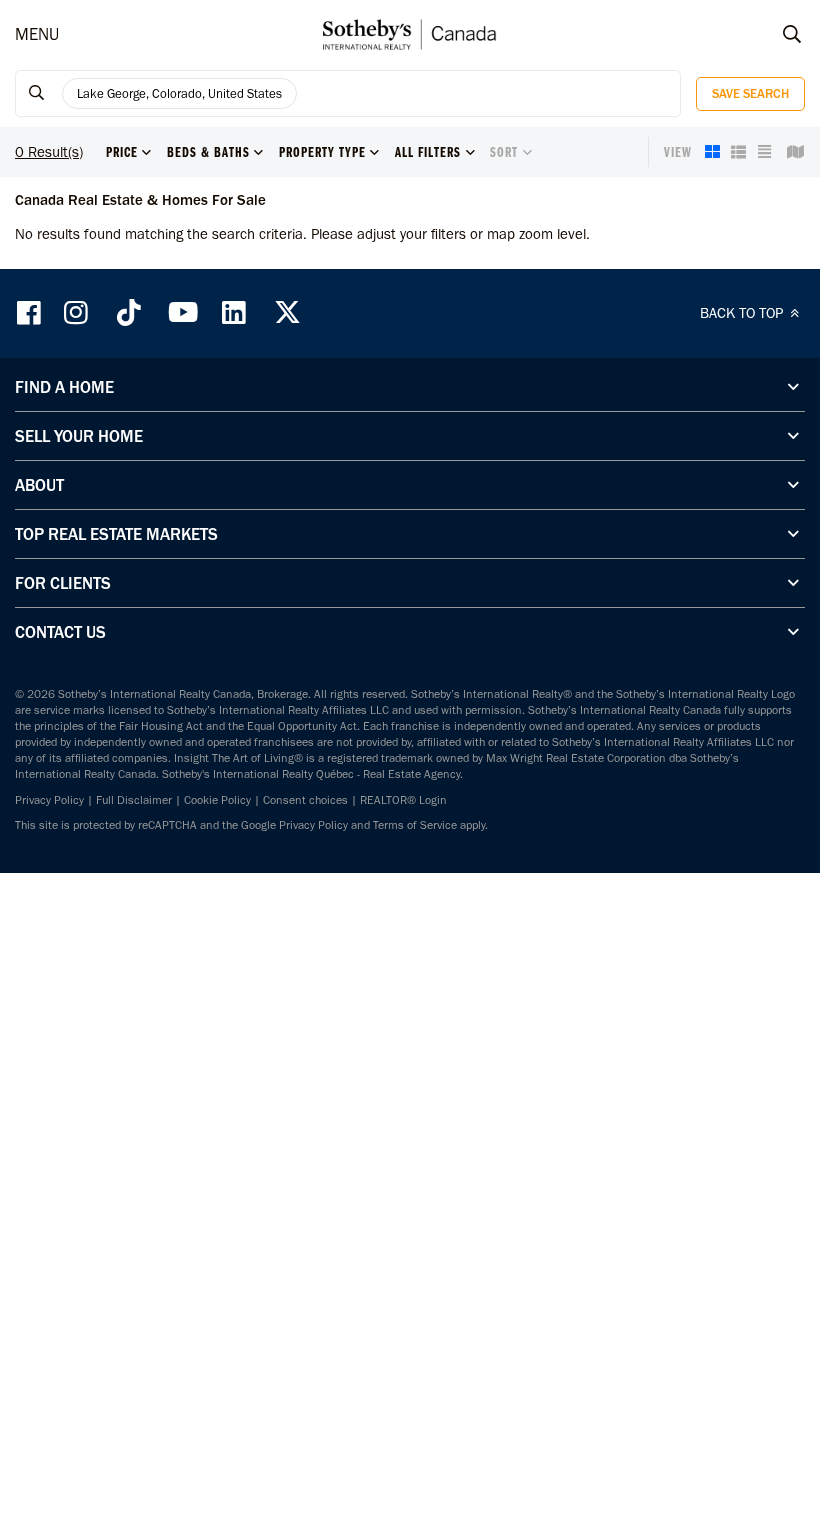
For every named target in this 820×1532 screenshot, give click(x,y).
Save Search (750, 93)
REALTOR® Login (403, 800)
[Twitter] (287, 312)
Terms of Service (415, 825)
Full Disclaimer (134, 800)
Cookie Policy (217, 800)
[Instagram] (78, 312)
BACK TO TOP (743, 313)
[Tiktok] (129, 312)
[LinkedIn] (234, 312)
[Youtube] (182, 312)
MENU (37, 34)
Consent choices (305, 800)
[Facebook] (31, 312)
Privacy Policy (49, 800)
